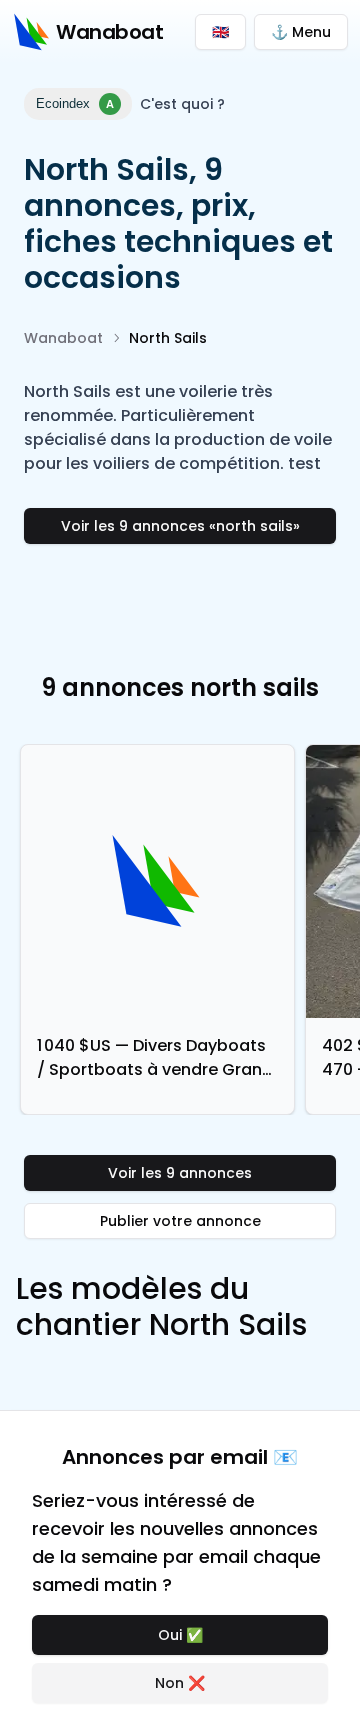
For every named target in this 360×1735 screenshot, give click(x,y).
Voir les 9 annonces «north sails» (180, 526)
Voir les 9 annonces (180, 1173)
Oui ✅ (180, 1635)
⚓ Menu (301, 32)
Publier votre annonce (180, 1221)
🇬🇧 (220, 32)
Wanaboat (63, 338)
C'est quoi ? (182, 104)
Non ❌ (180, 1683)
